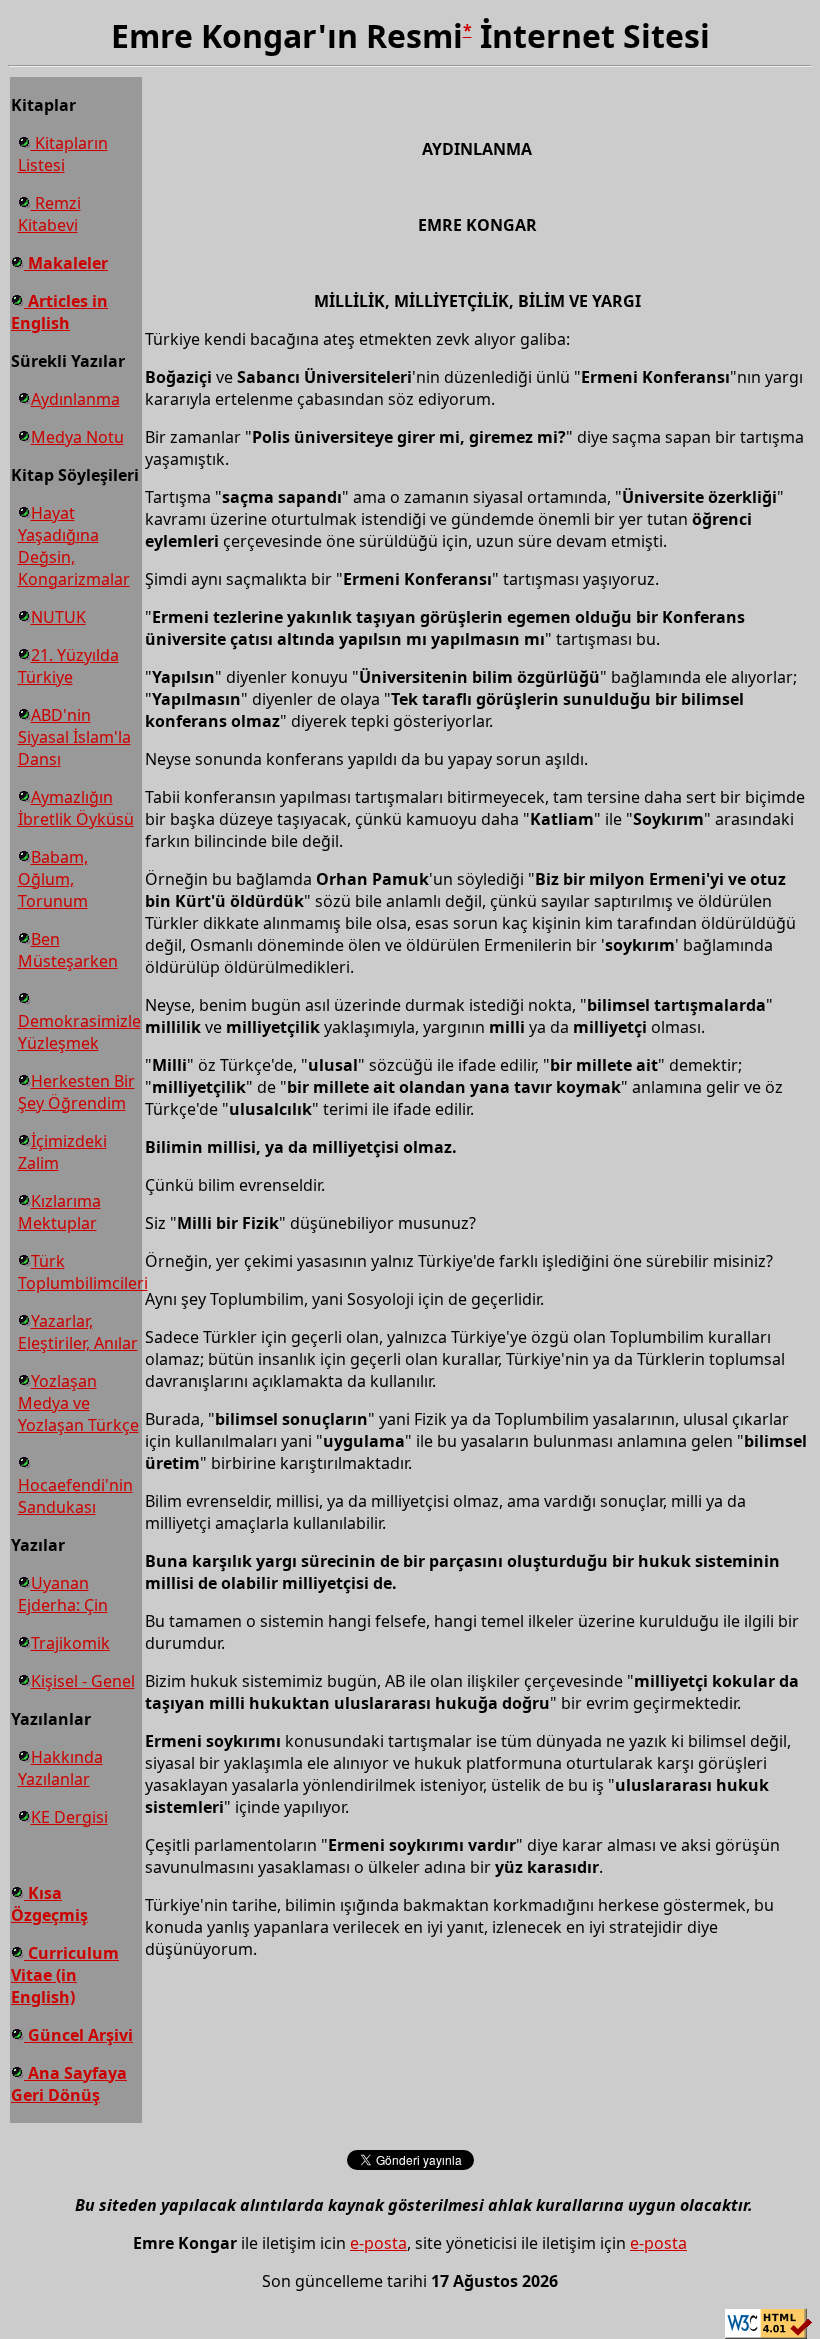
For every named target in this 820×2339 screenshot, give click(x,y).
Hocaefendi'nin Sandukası (75, 1496)
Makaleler (66, 263)
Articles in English (59, 312)
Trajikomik (70, 1643)
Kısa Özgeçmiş (49, 1904)
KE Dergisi (69, 1817)
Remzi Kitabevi (49, 214)
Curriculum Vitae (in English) (65, 1975)
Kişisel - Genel (83, 1681)
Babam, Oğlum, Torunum (53, 879)
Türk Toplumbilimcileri (83, 1272)
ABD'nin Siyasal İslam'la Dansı (74, 737)
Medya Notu (77, 437)
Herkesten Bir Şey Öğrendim (76, 1092)
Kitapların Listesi (63, 154)
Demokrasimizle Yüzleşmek (79, 1032)
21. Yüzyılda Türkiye (68, 666)
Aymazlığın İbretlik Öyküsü (76, 808)
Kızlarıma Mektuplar (59, 1212)
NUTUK (58, 617)
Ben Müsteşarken (68, 950)
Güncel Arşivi (78, 2035)
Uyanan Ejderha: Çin (63, 1594)
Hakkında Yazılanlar (60, 1768)
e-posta (378, 2243)
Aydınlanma (75, 399)
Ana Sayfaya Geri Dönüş (69, 2084)
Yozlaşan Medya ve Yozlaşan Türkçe (78, 1403)
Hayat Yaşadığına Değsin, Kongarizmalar (74, 546)
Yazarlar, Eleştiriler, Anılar (78, 1332)
